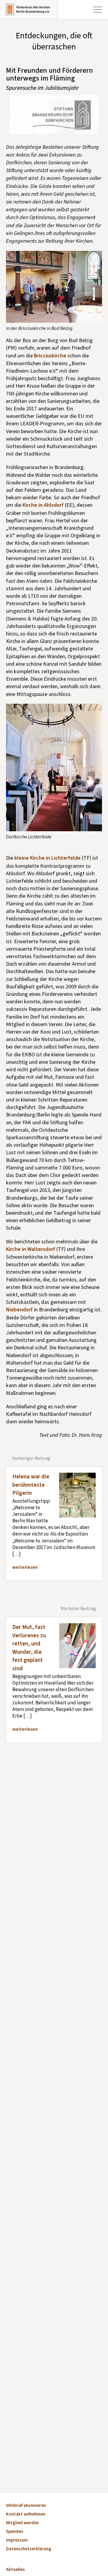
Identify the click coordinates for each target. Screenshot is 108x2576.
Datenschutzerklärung (29, 2549)
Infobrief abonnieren (26, 2506)
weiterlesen (25, 1567)
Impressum (17, 2541)
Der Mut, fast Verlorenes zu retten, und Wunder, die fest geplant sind (29, 1648)
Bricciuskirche (50, 356)
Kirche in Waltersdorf (31, 1249)
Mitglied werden (22, 2523)
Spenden (15, 2532)
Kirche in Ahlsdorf (43, 505)
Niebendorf (20, 1310)
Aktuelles (15, 2570)
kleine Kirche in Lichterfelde (48, 858)
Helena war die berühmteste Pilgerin (31, 1485)
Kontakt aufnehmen (26, 2514)
